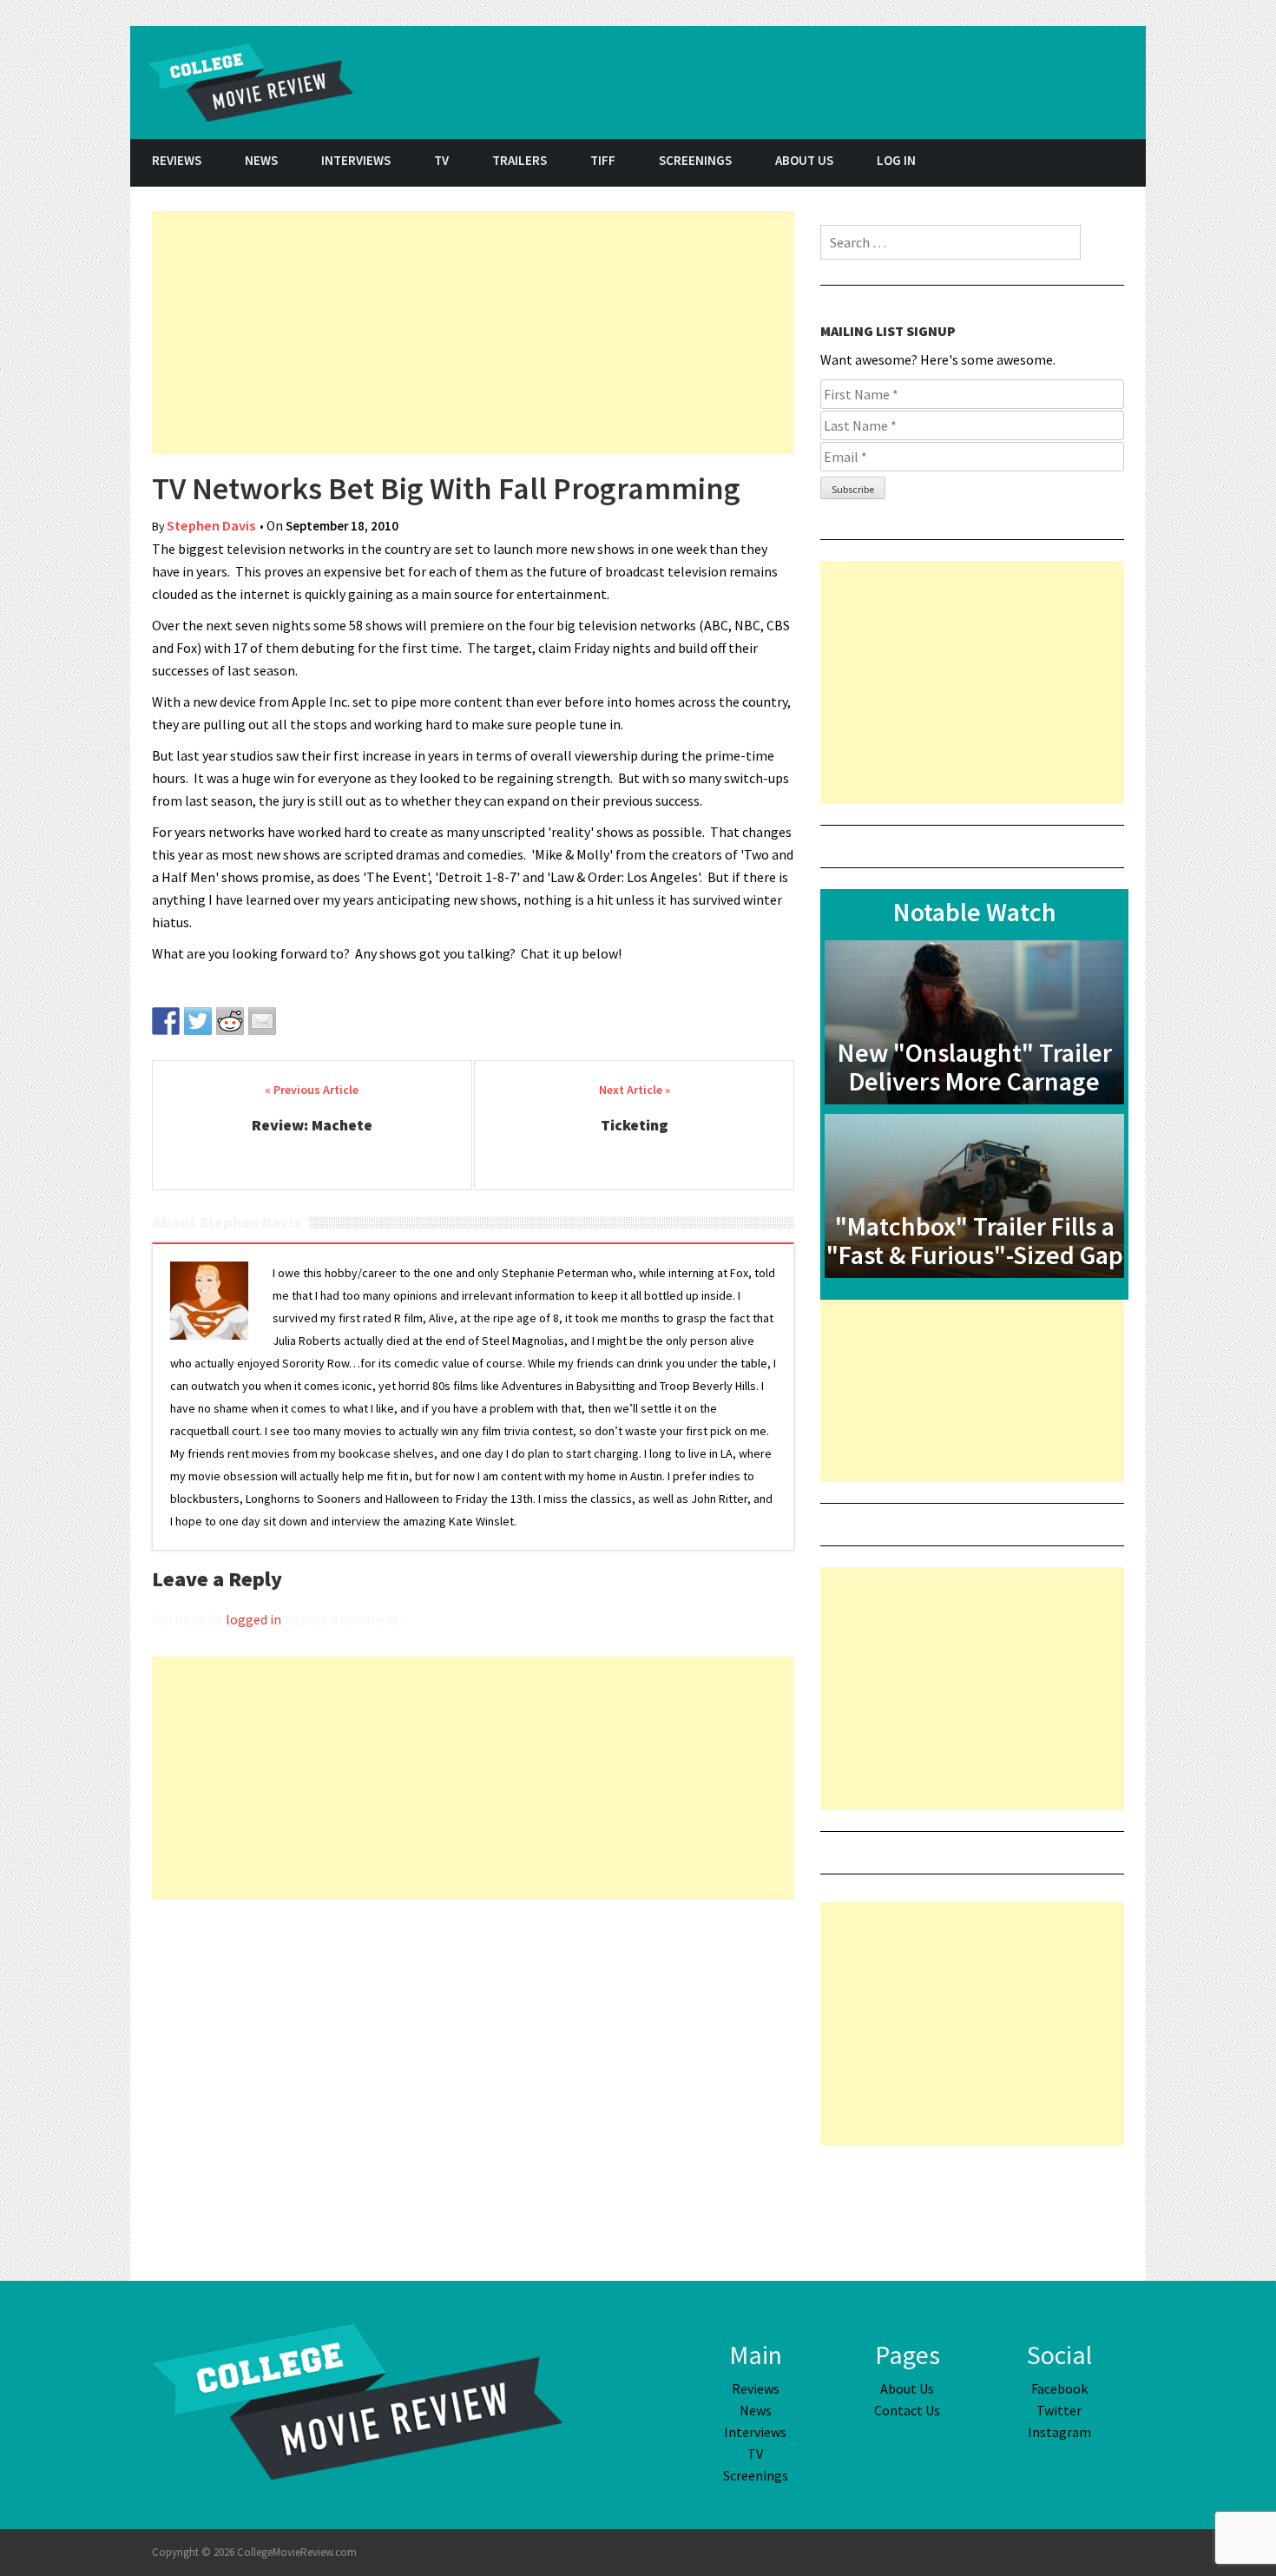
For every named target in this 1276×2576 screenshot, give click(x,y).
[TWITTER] (1081, 163)
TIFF (603, 160)
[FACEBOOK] (1037, 163)
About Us (804, 160)
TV (441, 160)
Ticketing (635, 1125)
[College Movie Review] (357, 2400)
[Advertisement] (473, 333)
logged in (253, 1619)
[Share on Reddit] (230, 1021)
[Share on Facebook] (166, 1021)
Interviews (356, 160)
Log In (896, 160)
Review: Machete (312, 1125)
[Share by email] (262, 1021)
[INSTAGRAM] (1124, 163)
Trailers (520, 160)
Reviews (177, 160)
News (261, 160)
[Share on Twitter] (198, 1021)
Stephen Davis (211, 526)
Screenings (695, 160)
